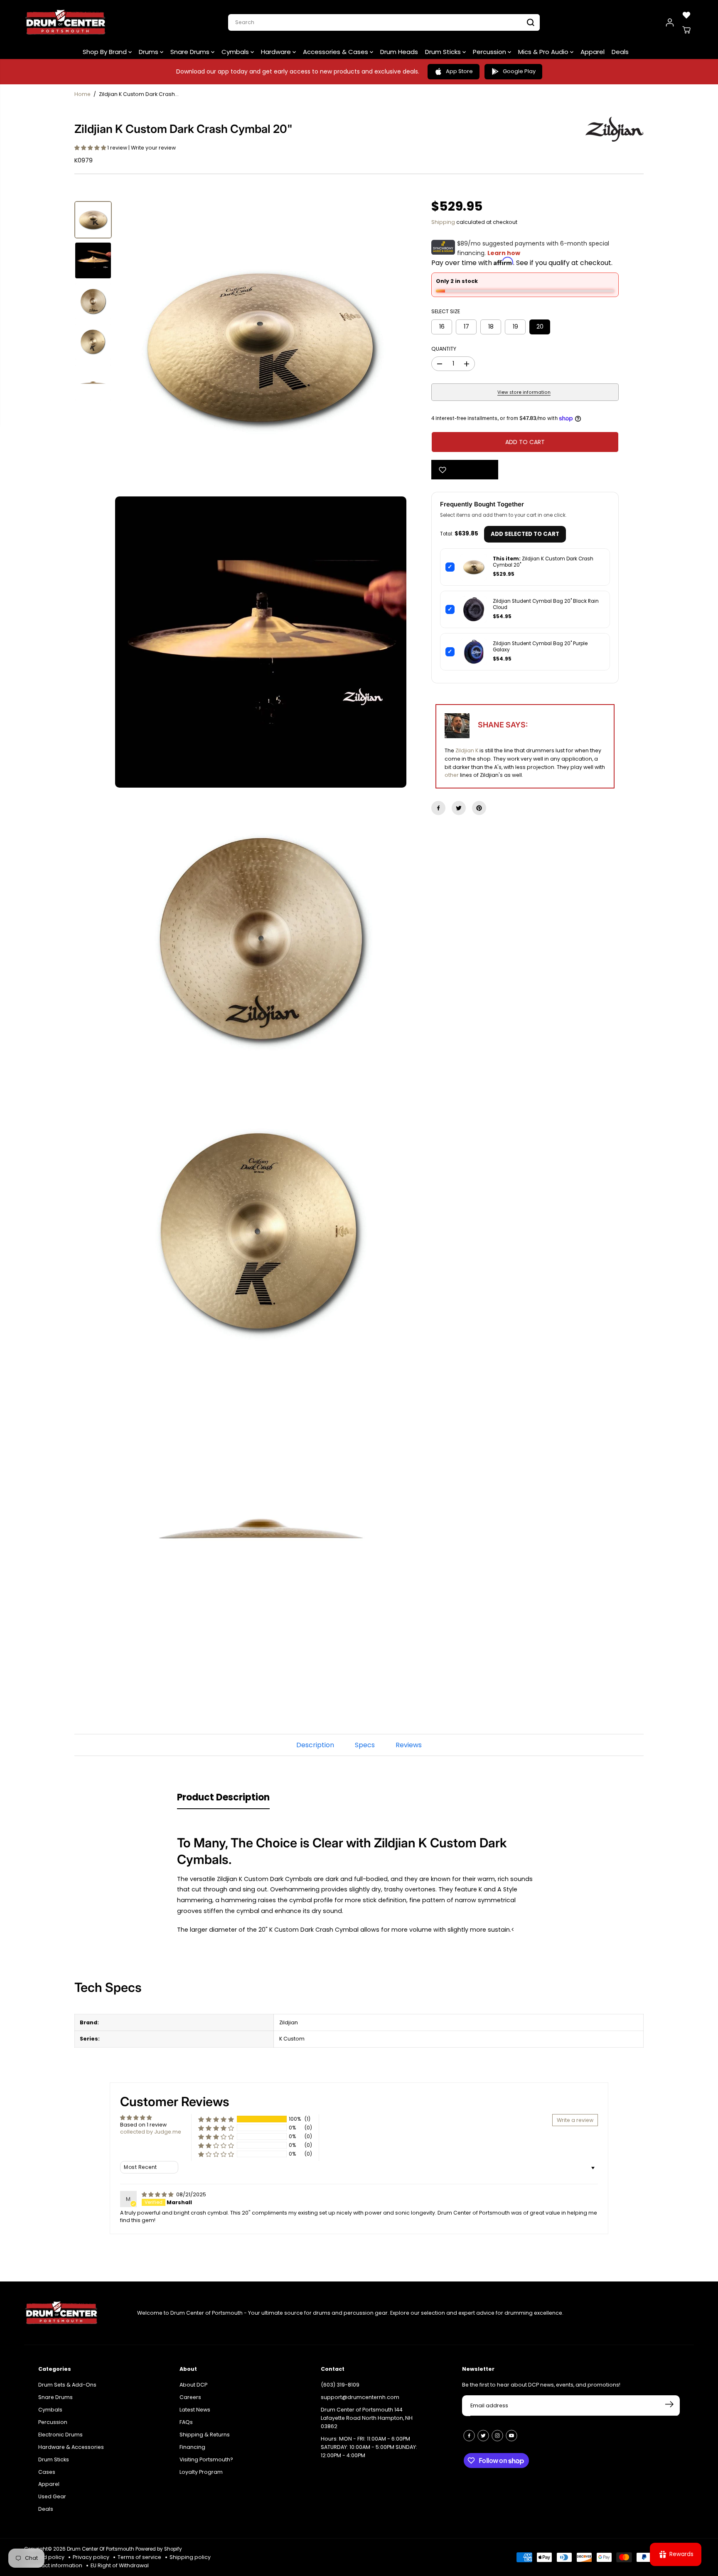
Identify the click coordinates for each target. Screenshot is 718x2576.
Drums (149, 52)
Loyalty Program (201, 2472)
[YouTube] (511, 2436)
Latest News (195, 2410)
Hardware (277, 52)
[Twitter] (459, 808)
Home (82, 94)
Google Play (519, 71)
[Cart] (686, 30)
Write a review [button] (575, 2120)
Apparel (593, 52)
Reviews (409, 1745)
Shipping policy (190, 2557)
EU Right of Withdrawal (120, 2565)
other (452, 775)
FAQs (186, 2422)
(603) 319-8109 (340, 2385)
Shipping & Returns (205, 2435)
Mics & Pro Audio (544, 52)
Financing (192, 2447)
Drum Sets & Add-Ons (67, 2385)
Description (315, 1745)
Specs (365, 1745)
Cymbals (236, 52)
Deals (620, 52)
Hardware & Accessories (71, 2447)
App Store (459, 71)
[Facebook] (438, 808)
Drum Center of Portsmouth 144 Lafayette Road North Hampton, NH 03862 (367, 2418)
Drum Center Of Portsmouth (101, 2549)
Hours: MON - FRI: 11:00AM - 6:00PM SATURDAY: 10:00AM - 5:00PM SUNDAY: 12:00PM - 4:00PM (369, 2447)
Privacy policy (91, 2557)
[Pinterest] (479, 808)
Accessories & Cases (336, 52)
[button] (91, 148)
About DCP (193, 2385)
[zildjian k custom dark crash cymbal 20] (261, 347)
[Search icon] (531, 22)
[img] (158, 2194)
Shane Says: (503, 725)
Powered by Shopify (159, 2549)
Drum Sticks (444, 52)
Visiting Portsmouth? (206, 2459)
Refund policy (46, 2557)
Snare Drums (191, 52)
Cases (47, 2472)
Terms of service (139, 2557)
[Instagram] (497, 2436)
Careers (190, 2397)
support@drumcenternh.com (360, 2397)
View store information (524, 392)
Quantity (444, 349)
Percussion (490, 52)
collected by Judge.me (151, 2132)
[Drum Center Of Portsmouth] (66, 22)
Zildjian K (467, 750)
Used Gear (52, 2496)
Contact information (55, 2565)
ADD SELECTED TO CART (525, 534)
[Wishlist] (686, 15)
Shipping (443, 222)
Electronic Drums (60, 2435)
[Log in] (670, 22)
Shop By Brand (106, 52)
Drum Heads (399, 52)
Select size (446, 311)
